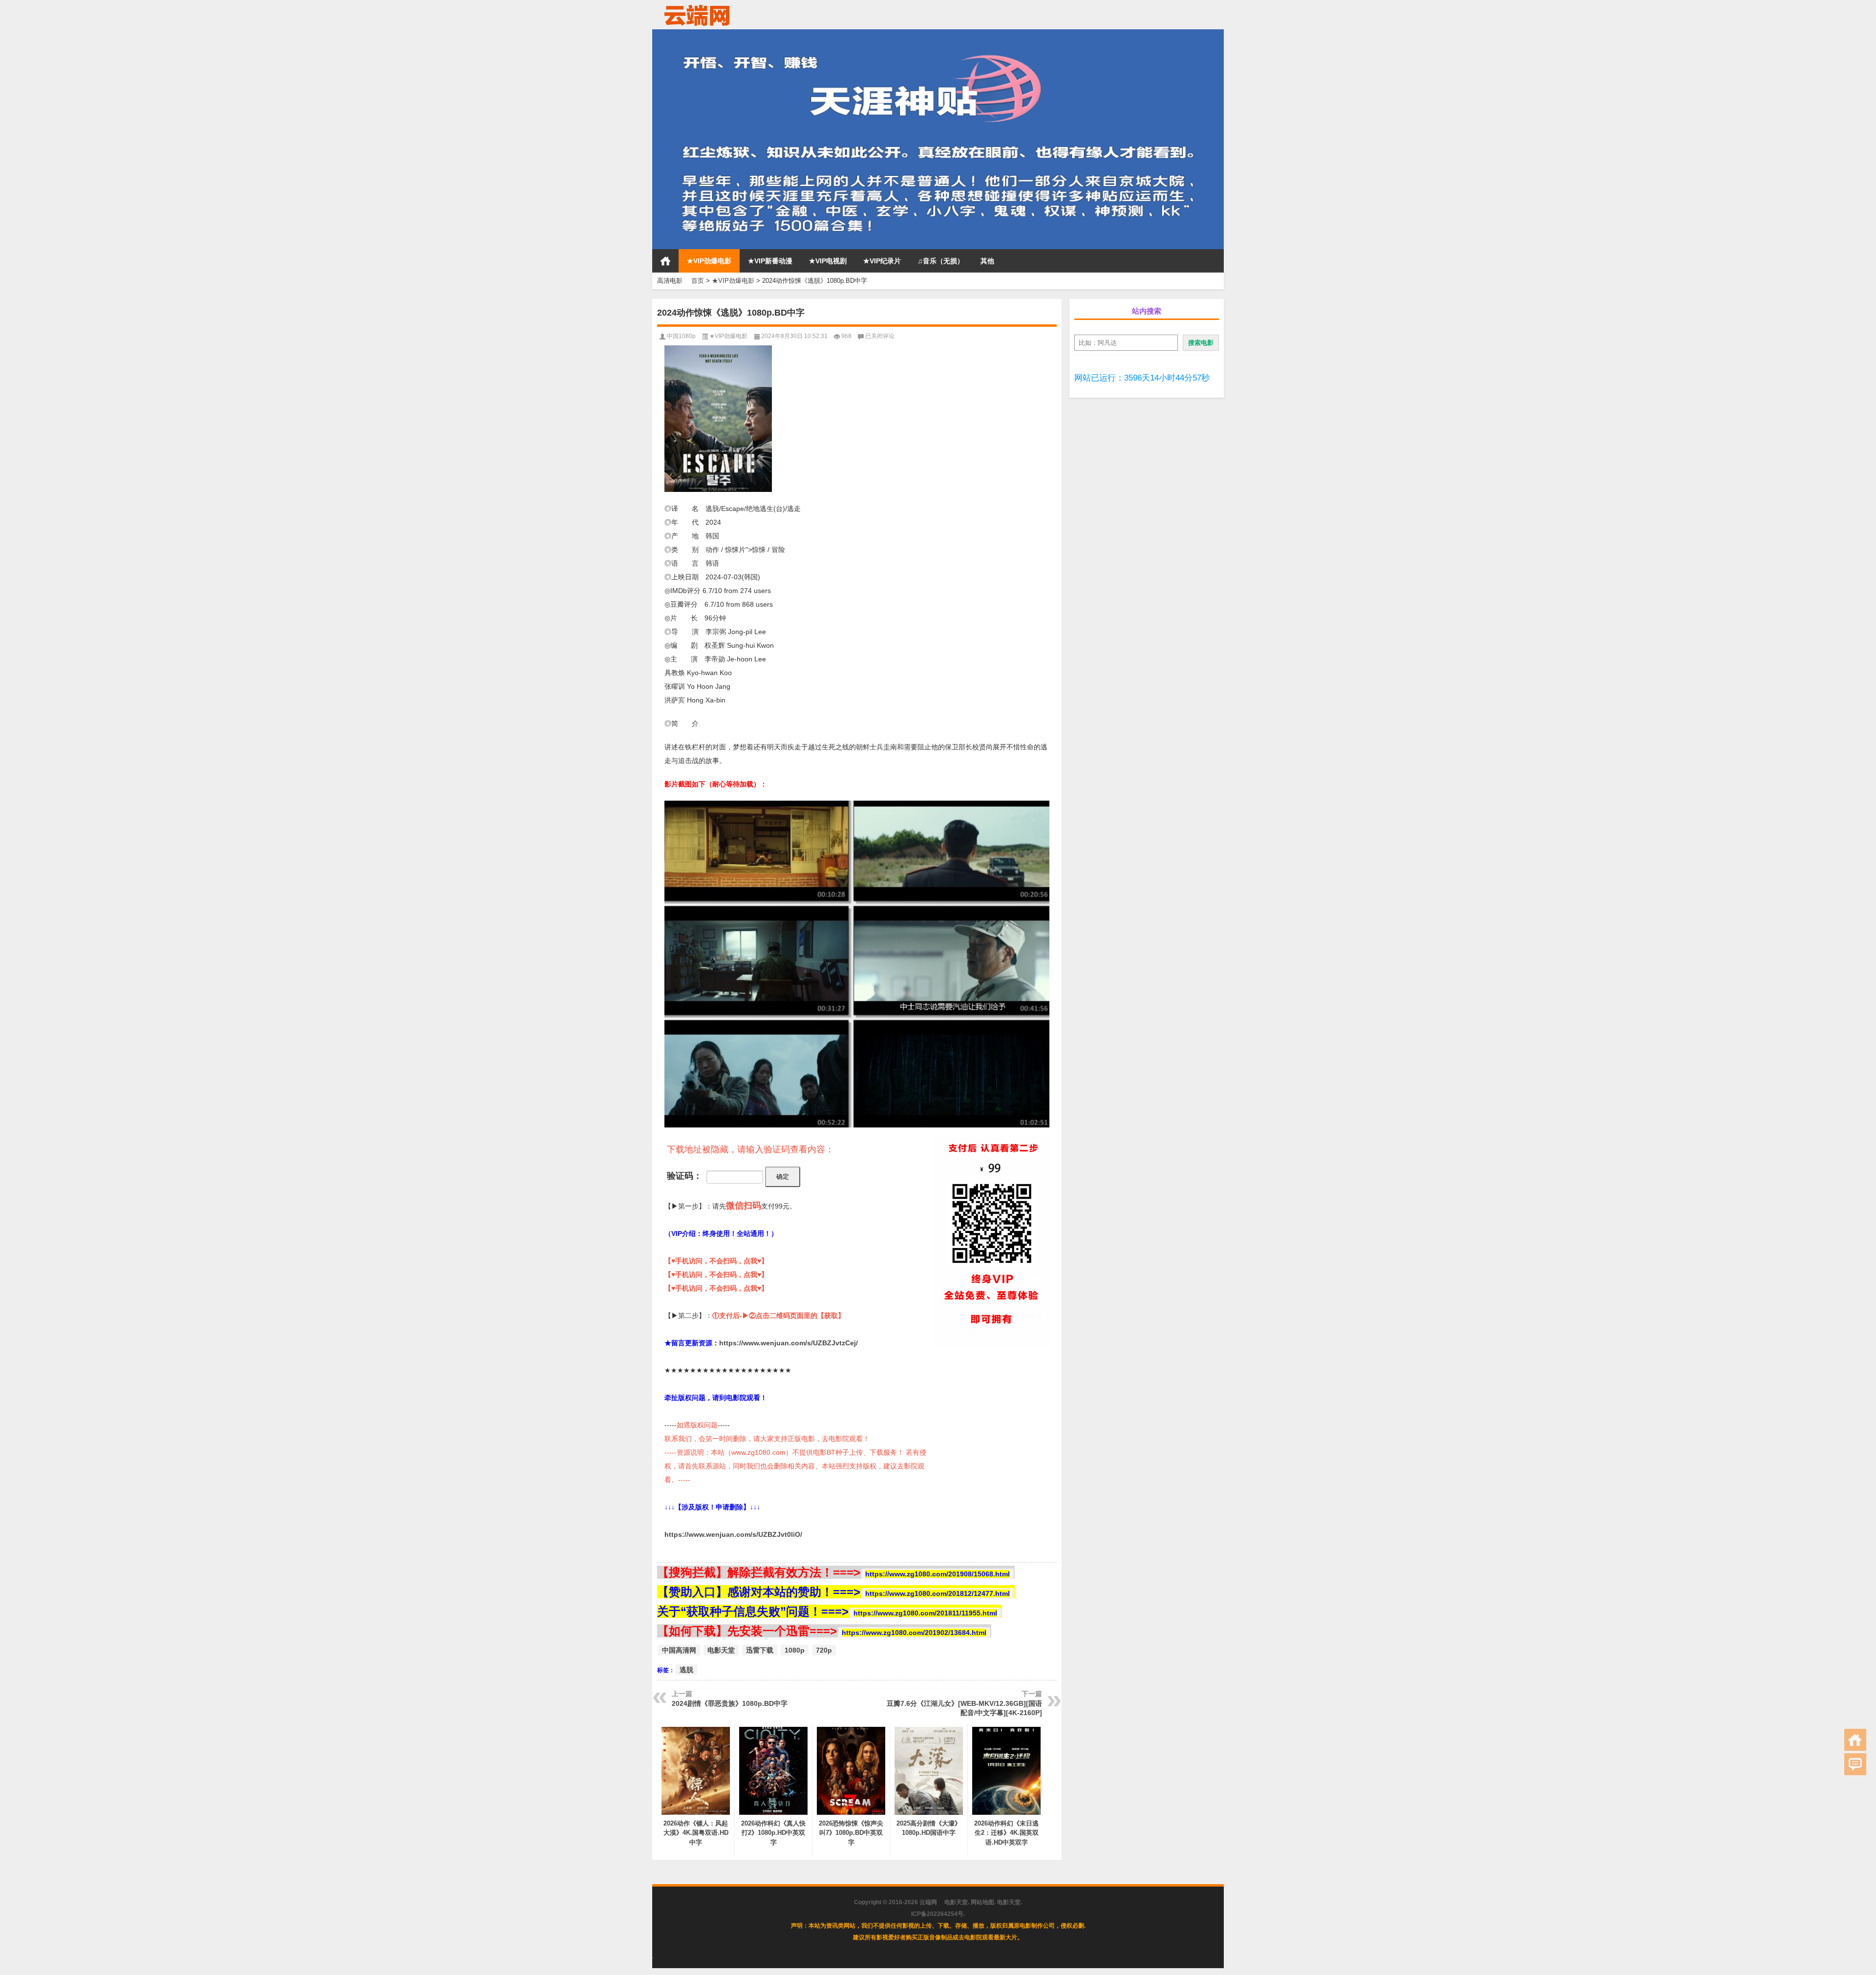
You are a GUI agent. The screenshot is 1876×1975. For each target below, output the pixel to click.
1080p (795, 1650)
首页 (665, 261)
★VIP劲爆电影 (709, 261)
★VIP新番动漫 (770, 261)
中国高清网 (679, 1650)
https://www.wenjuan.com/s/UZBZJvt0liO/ (733, 1534)
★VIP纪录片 (882, 261)
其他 (987, 261)
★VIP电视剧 (828, 261)
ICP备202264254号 (937, 1914)
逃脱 (686, 1670)
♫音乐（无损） (941, 261)
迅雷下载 (760, 1650)
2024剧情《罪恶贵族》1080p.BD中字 (730, 1703)
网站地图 (982, 1902)
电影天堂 (721, 1650)
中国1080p (681, 336)
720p (824, 1650)
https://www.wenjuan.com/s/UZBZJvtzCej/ (789, 1343)
